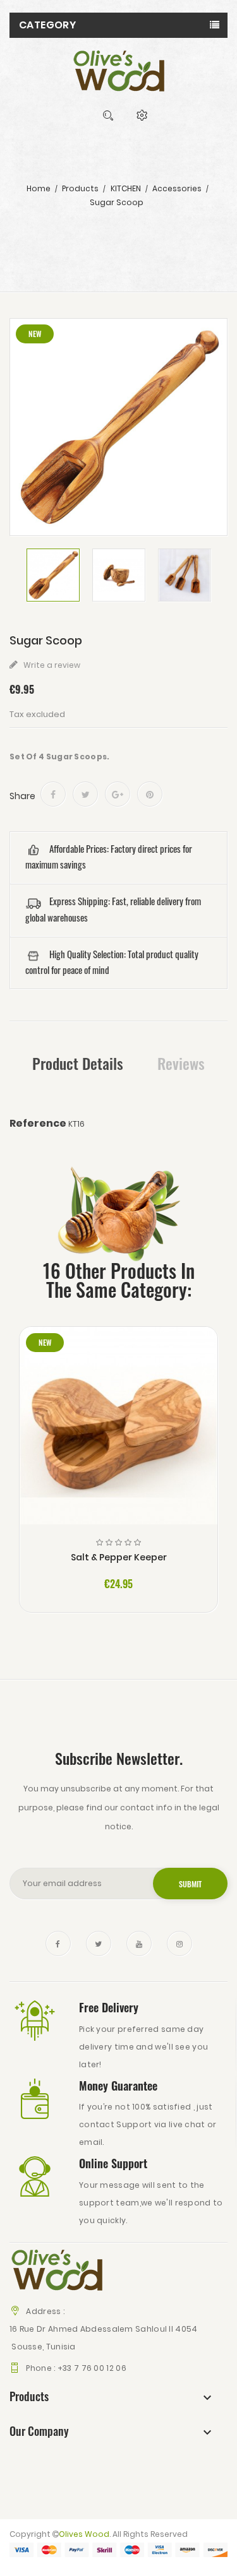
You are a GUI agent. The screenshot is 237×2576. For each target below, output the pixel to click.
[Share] (53, 794)
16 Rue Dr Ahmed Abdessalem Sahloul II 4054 (104, 2329)
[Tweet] (85, 794)
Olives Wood (84, 2534)
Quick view (118, 1436)
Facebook (58, 1944)
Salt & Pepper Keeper (119, 1557)
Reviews (181, 1063)
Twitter (99, 1944)
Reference (38, 1124)
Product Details (78, 1063)
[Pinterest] (150, 794)
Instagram (179, 1944)
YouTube (139, 1944)
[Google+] (118, 794)
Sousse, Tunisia (43, 2347)
